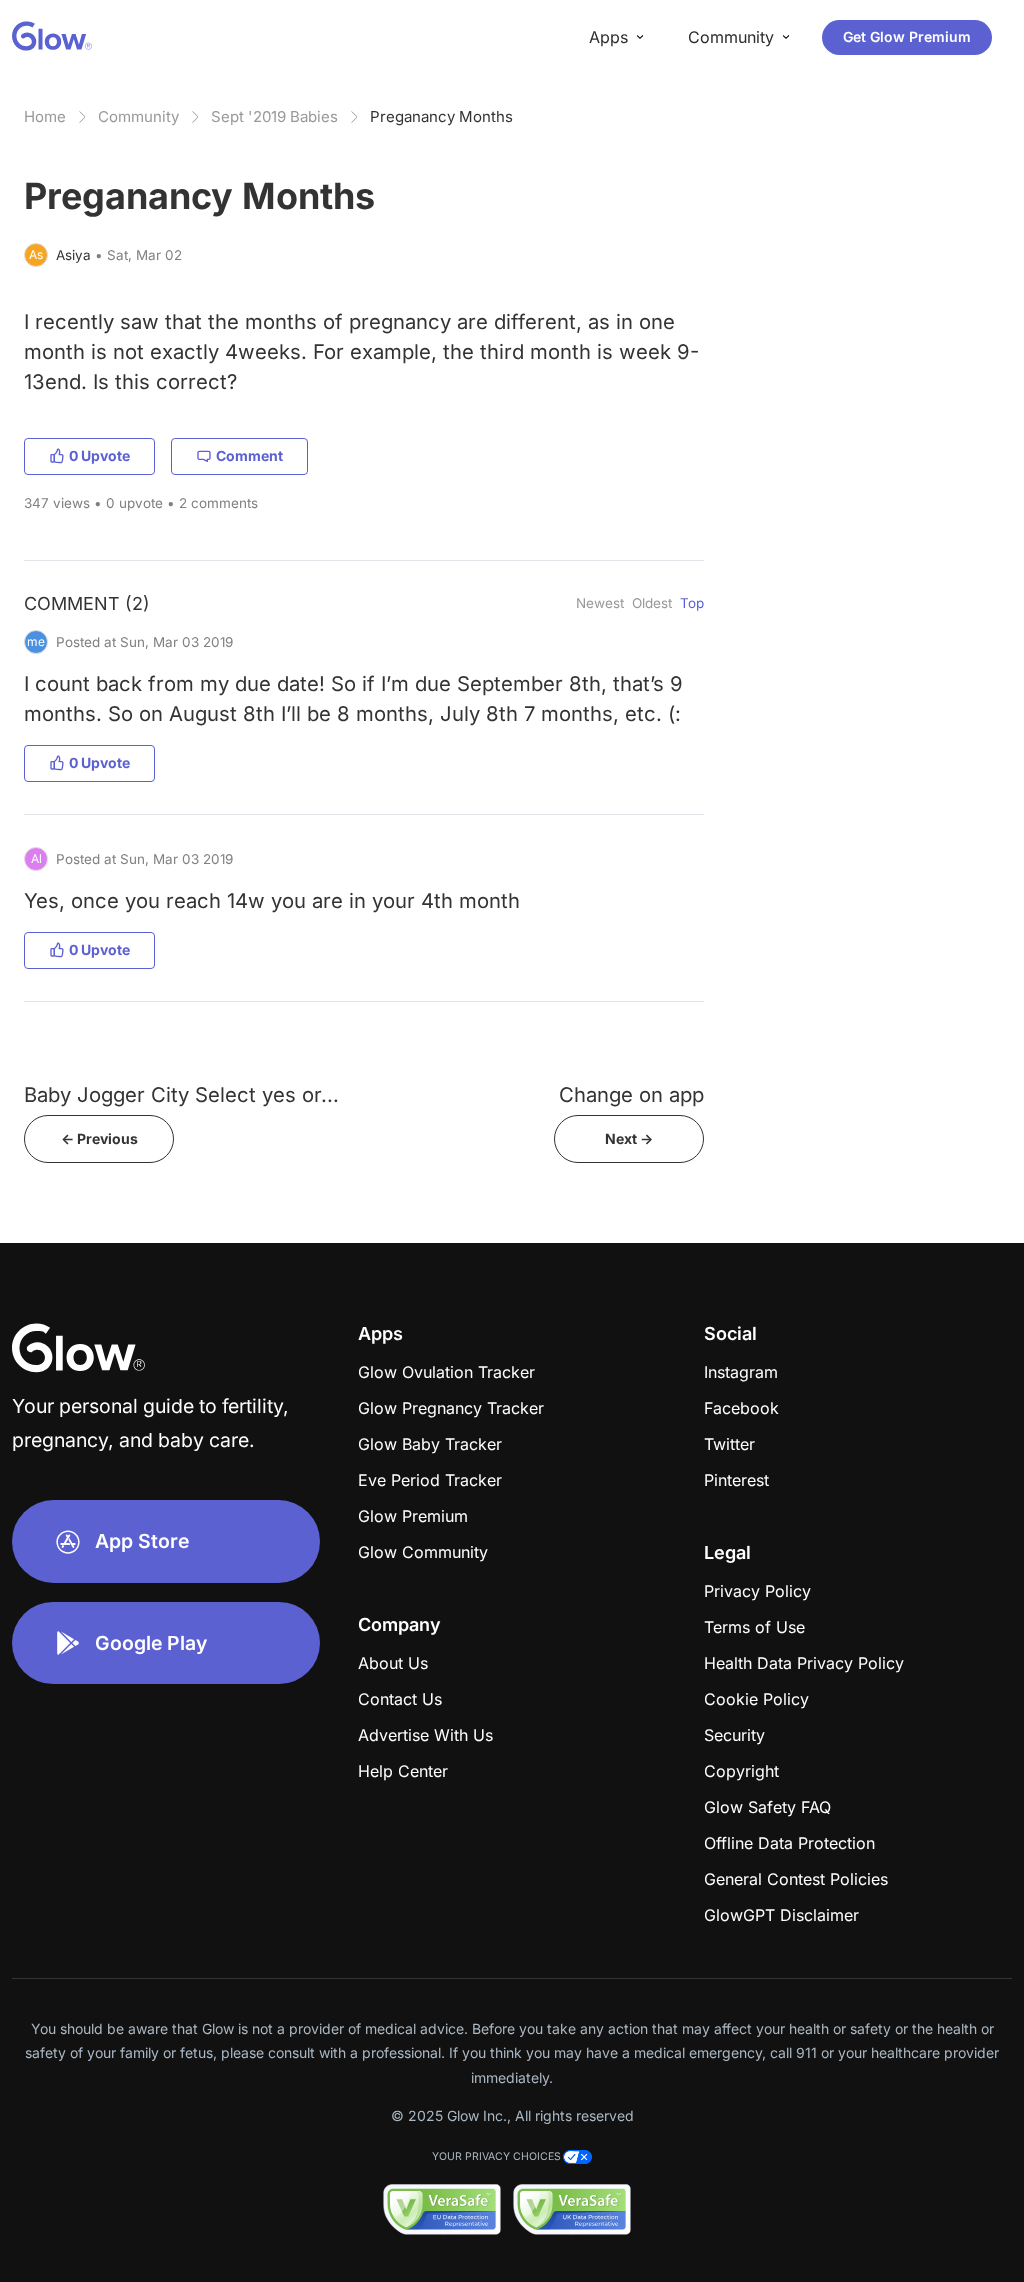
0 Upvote (99, 455)
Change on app (631, 1094)
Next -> (629, 1138)
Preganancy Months (441, 116)
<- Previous (99, 1138)
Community (138, 116)
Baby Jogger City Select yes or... (181, 1094)
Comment (249, 455)
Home (45, 116)
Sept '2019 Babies (274, 116)
